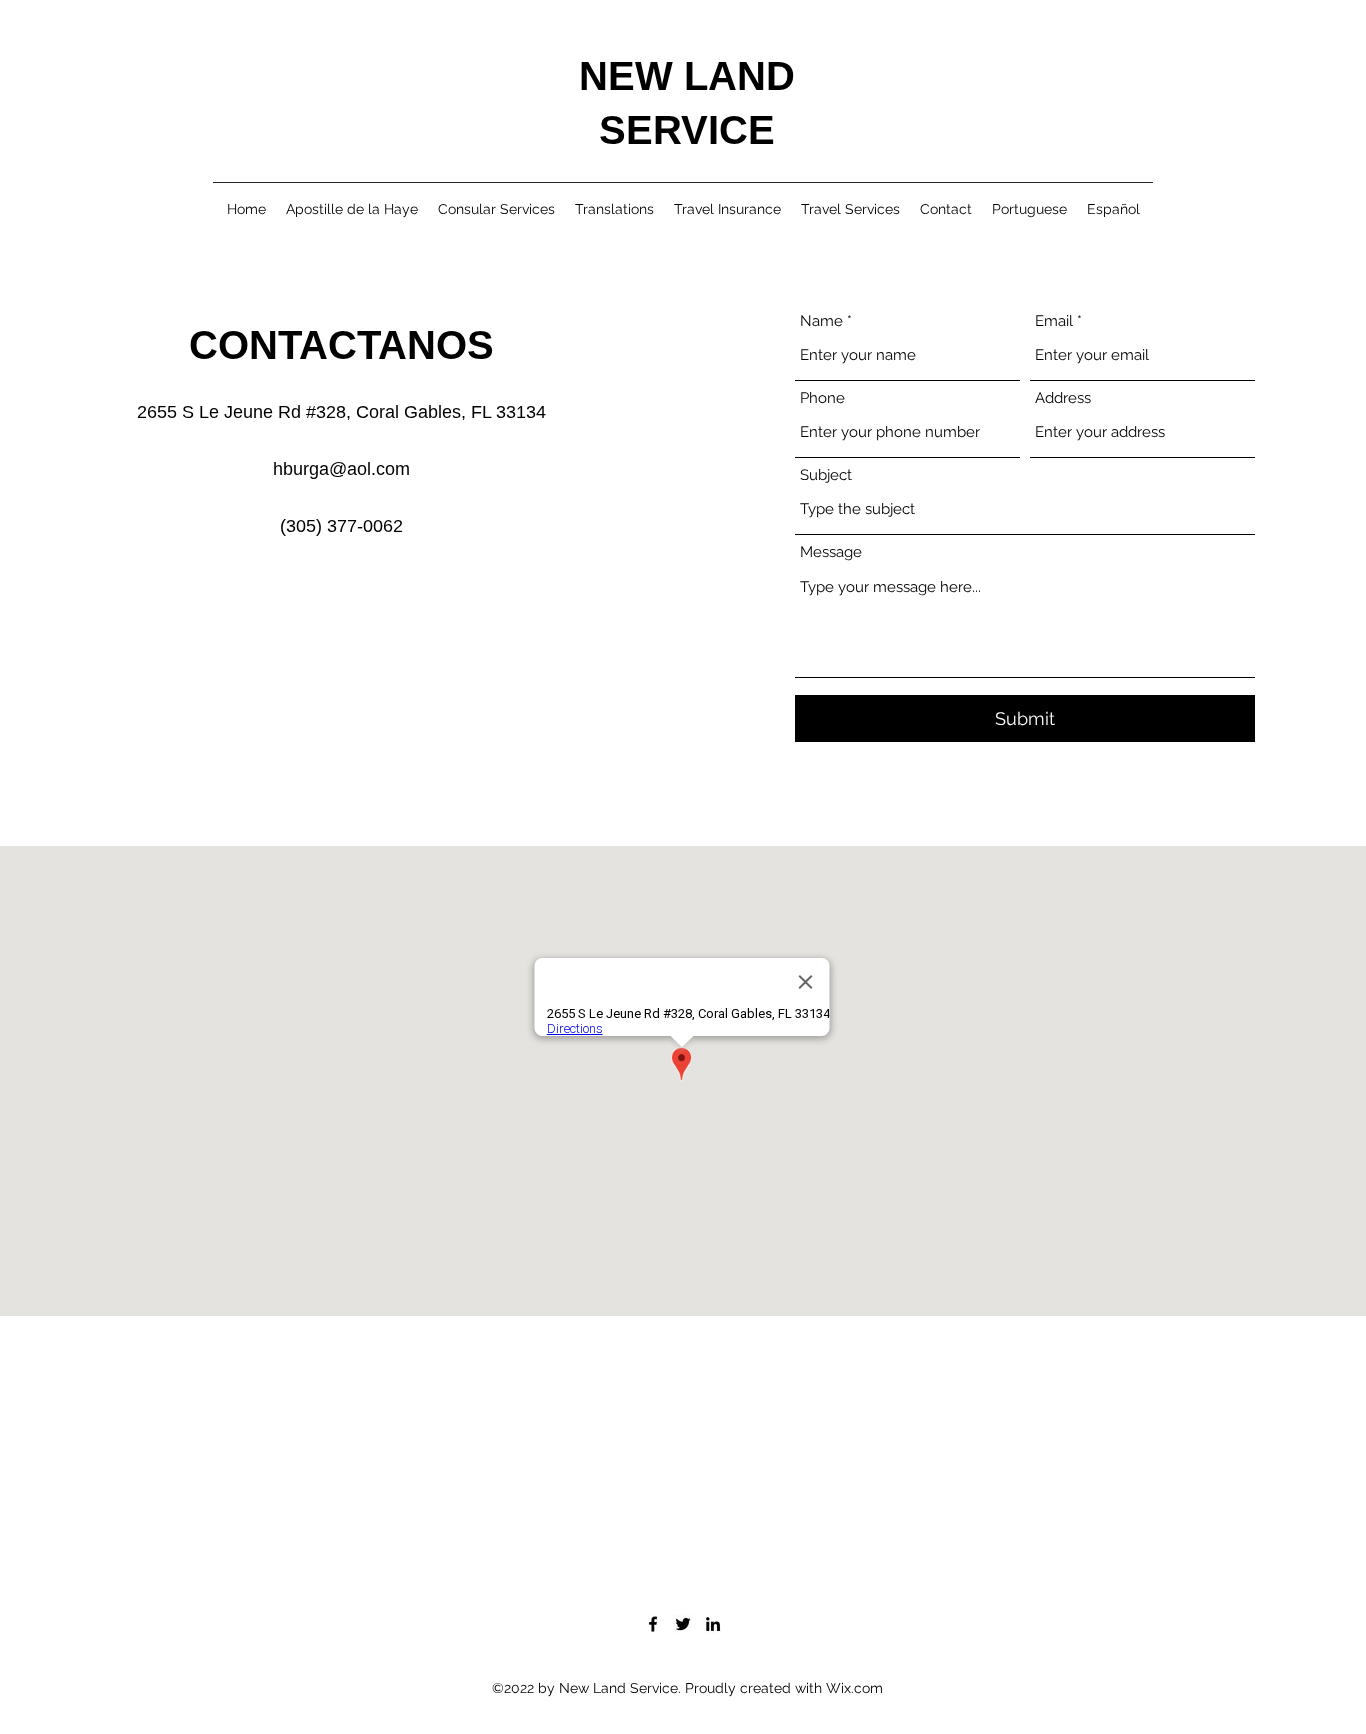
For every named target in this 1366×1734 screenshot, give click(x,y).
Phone (822, 398)
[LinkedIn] (713, 1624)
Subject (826, 475)
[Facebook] (653, 1624)
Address (1063, 398)
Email (1054, 321)
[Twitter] (683, 1624)
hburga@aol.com (341, 469)
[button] (1029, 209)
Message (831, 552)
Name (821, 321)
